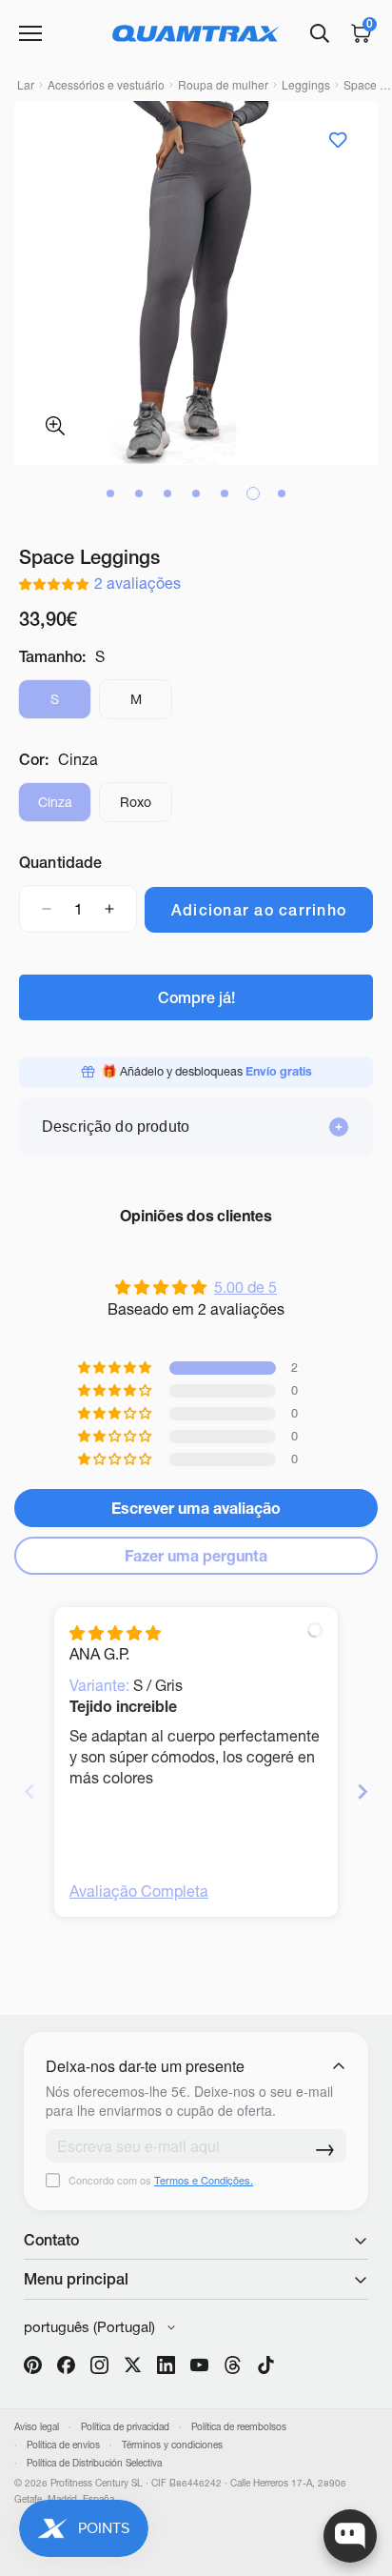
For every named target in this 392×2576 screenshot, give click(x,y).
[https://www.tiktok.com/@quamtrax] (266, 2365)
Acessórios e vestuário (106, 84)
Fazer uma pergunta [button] (196, 1556)
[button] (57, 583)
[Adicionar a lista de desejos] (337, 140)
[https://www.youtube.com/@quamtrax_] (199, 2365)
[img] (115, 1633)
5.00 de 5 (245, 1287)
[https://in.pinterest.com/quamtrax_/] (33, 2365)
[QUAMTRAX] (196, 33)
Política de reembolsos (239, 2427)
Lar (26, 84)
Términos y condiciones (172, 2445)
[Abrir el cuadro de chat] (350, 2536)
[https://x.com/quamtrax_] (133, 2365)
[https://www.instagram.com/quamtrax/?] (99, 2365)
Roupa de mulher (223, 84)
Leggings (306, 84)
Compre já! (196, 997)
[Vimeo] (233, 2365)
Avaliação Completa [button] (139, 1891)
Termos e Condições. (204, 2180)
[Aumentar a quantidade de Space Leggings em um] (109, 909)
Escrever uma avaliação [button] (196, 1508)
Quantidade (61, 862)
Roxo (146, 808)
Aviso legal (37, 2427)
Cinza (65, 808)
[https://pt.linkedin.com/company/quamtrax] (166, 2365)
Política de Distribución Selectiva (94, 2463)
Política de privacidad (125, 2427)
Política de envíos (63, 2445)
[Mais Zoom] (55, 426)
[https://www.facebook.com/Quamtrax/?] (66, 2365)
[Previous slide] (29, 1791)
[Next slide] (363, 1791)
